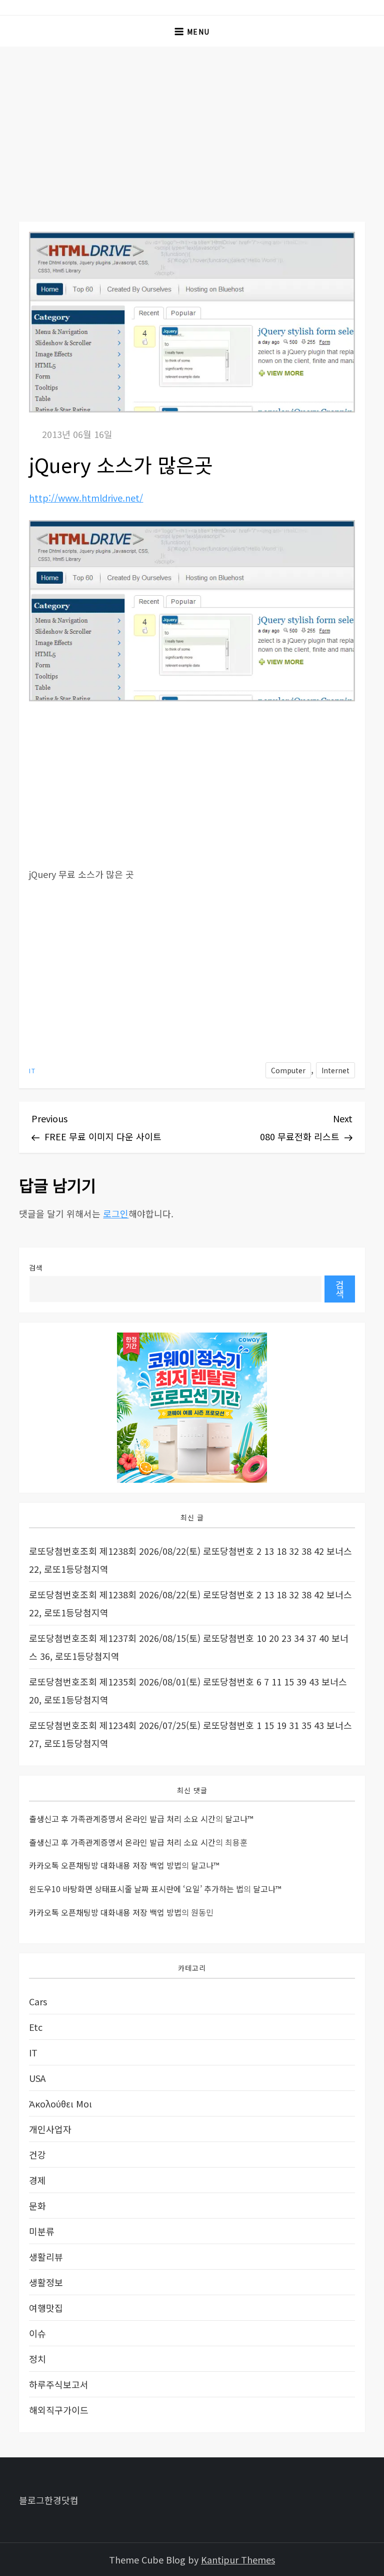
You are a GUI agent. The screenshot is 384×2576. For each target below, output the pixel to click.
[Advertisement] (192, 122)
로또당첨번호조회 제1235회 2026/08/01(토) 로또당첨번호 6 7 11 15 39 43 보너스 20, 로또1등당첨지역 (188, 1690)
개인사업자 (50, 2129)
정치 (37, 2359)
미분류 (42, 2231)
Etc (36, 2027)
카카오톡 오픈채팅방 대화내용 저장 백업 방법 (105, 1865)
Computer (288, 1070)
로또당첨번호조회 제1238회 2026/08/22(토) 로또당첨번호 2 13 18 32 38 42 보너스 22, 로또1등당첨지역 (190, 1560)
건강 (37, 2155)
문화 (37, 2206)
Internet (335, 1070)
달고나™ (239, 1819)
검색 (36, 1267)
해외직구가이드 (59, 2410)
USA (37, 2078)
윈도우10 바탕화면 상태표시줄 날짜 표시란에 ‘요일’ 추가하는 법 (136, 1889)
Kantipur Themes (238, 2559)
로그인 (116, 1213)
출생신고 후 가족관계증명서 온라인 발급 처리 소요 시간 (122, 1819)
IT (32, 1071)
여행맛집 (46, 2308)
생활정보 (46, 2282)
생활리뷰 (46, 2257)
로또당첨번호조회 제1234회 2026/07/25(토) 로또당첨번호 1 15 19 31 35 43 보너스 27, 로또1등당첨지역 (190, 1734)
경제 (37, 2180)
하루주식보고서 (59, 2384)
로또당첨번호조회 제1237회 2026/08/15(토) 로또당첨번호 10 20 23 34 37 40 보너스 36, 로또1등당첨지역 (189, 1647)
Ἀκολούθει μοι (60, 2103)
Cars (38, 2001)
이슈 (37, 2333)
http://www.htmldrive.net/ (86, 498)
